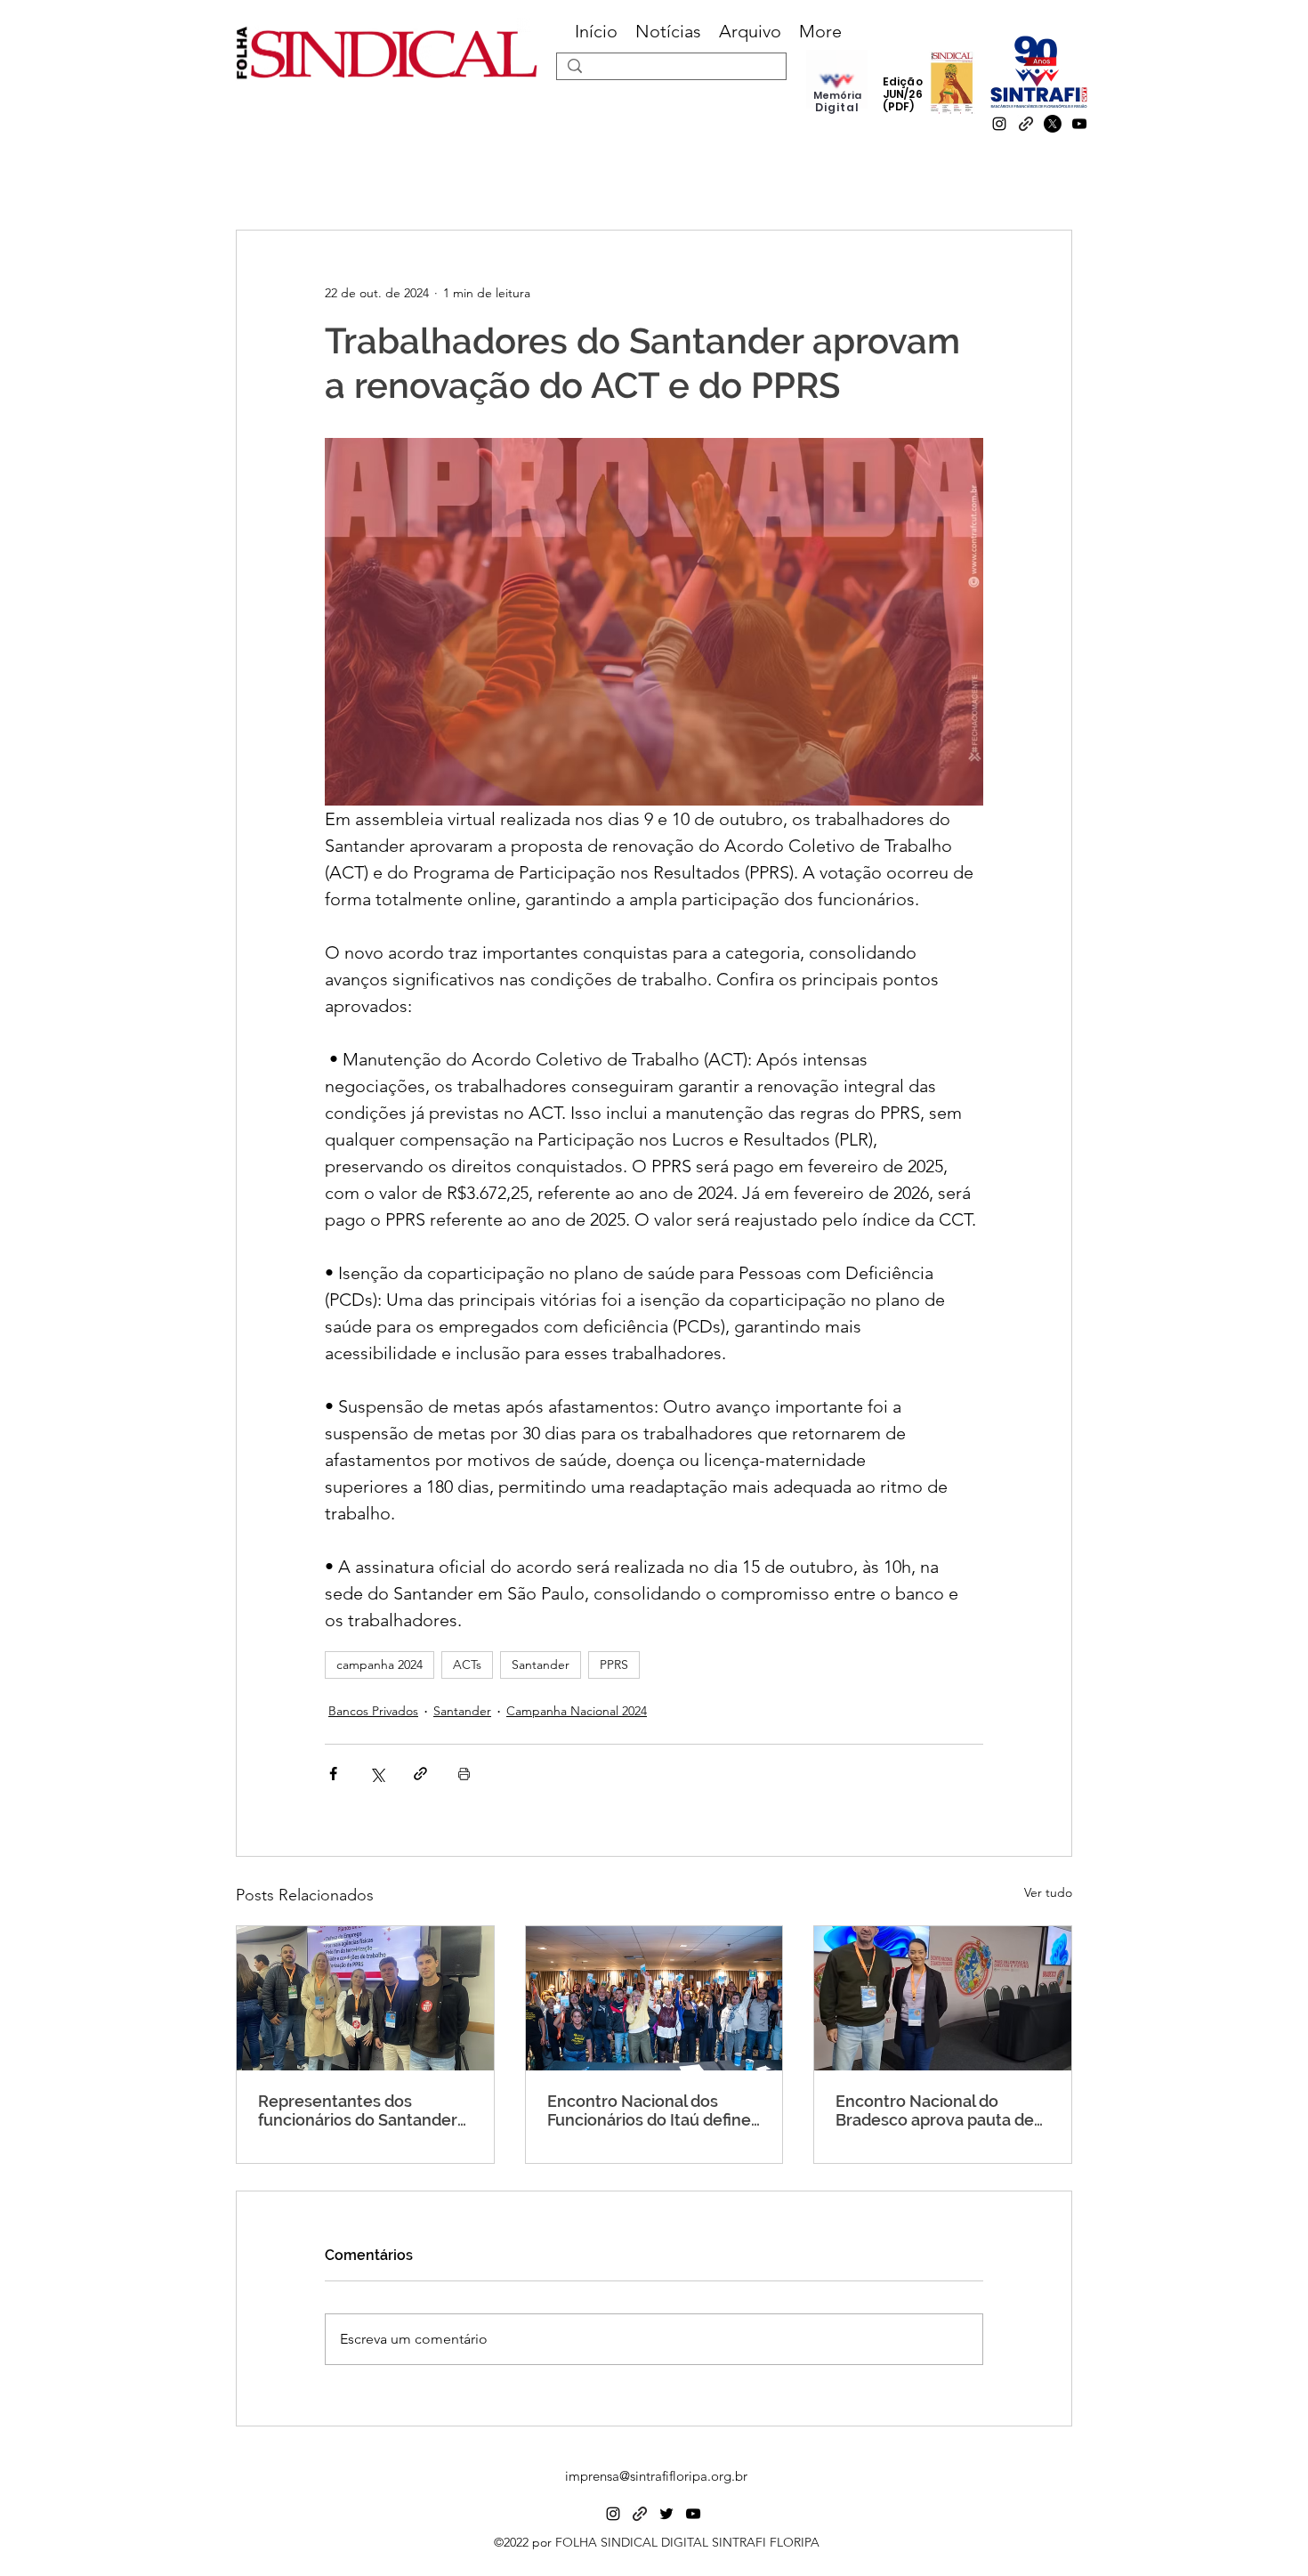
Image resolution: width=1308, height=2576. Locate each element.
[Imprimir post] (464, 1774)
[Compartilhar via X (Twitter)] (377, 1774)
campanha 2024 (379, 1665)
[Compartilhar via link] (420, 1774)
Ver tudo (1048, 1892)
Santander (541, 1665)
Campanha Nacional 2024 (577, 1711)
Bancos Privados (373, 1711)
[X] (1053, 124)
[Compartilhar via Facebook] (333, 1774)
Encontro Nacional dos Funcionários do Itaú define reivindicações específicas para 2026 (649, 2110)
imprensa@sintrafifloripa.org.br (656, 2476)
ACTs (467, 1665)
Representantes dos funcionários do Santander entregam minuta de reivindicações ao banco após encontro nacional (358, 2110)
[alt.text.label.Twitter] (666, 2514)
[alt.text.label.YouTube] (1079, 124)
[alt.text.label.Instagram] (999, 124)
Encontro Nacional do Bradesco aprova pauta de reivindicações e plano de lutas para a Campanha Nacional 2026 (935, 2110)
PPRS (614, 1665)
